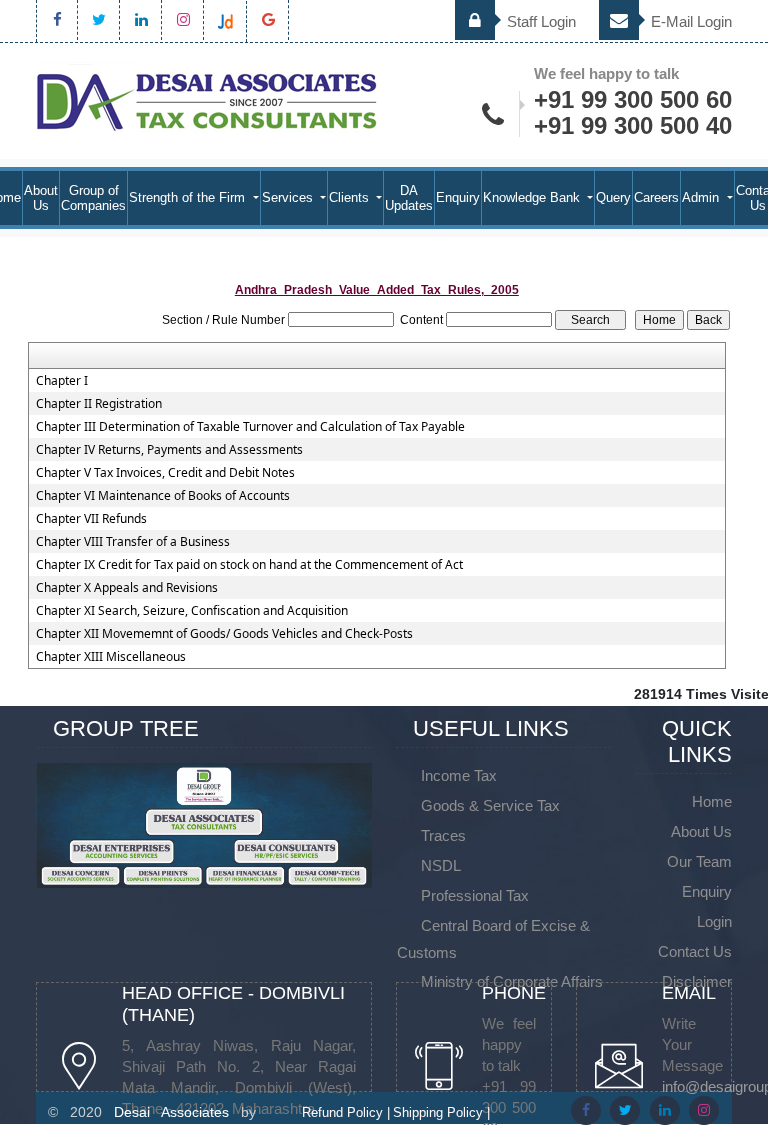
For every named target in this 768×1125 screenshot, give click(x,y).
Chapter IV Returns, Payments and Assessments (169, 450)
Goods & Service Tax (490, 805)
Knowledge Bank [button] (533, 197)
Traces (443, 835)
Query (613, 197)
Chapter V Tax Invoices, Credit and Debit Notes (165, 473)
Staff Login (539, 21)
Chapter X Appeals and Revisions (127, 588)
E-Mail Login (689, 21)
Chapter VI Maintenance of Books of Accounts (163, 496)
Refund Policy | (346, 1112)
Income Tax (459, 775)
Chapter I (62, 381)
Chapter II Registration (99, 404)
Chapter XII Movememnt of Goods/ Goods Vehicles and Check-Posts (224, 634)
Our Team (699, 861)
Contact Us (695, 951)
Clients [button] (351, 197)
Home (712, 801)
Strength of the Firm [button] (189, 197)
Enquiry (458, 197)
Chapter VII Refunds (91, 519)
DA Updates (409, 198)
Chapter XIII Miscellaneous (111, 657)
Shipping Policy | (441, 1112)
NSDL (441, 865)
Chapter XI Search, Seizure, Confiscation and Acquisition (192, 611)
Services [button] (289, 197)
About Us (41, 198)
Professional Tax (475, 895)
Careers (656, 197)
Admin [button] (702, 197)
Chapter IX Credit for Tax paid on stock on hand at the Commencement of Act (249, 565)
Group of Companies (93, 198)
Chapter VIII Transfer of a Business (133, 542)
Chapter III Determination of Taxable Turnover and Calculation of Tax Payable (250, 427)
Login (714, 921)
